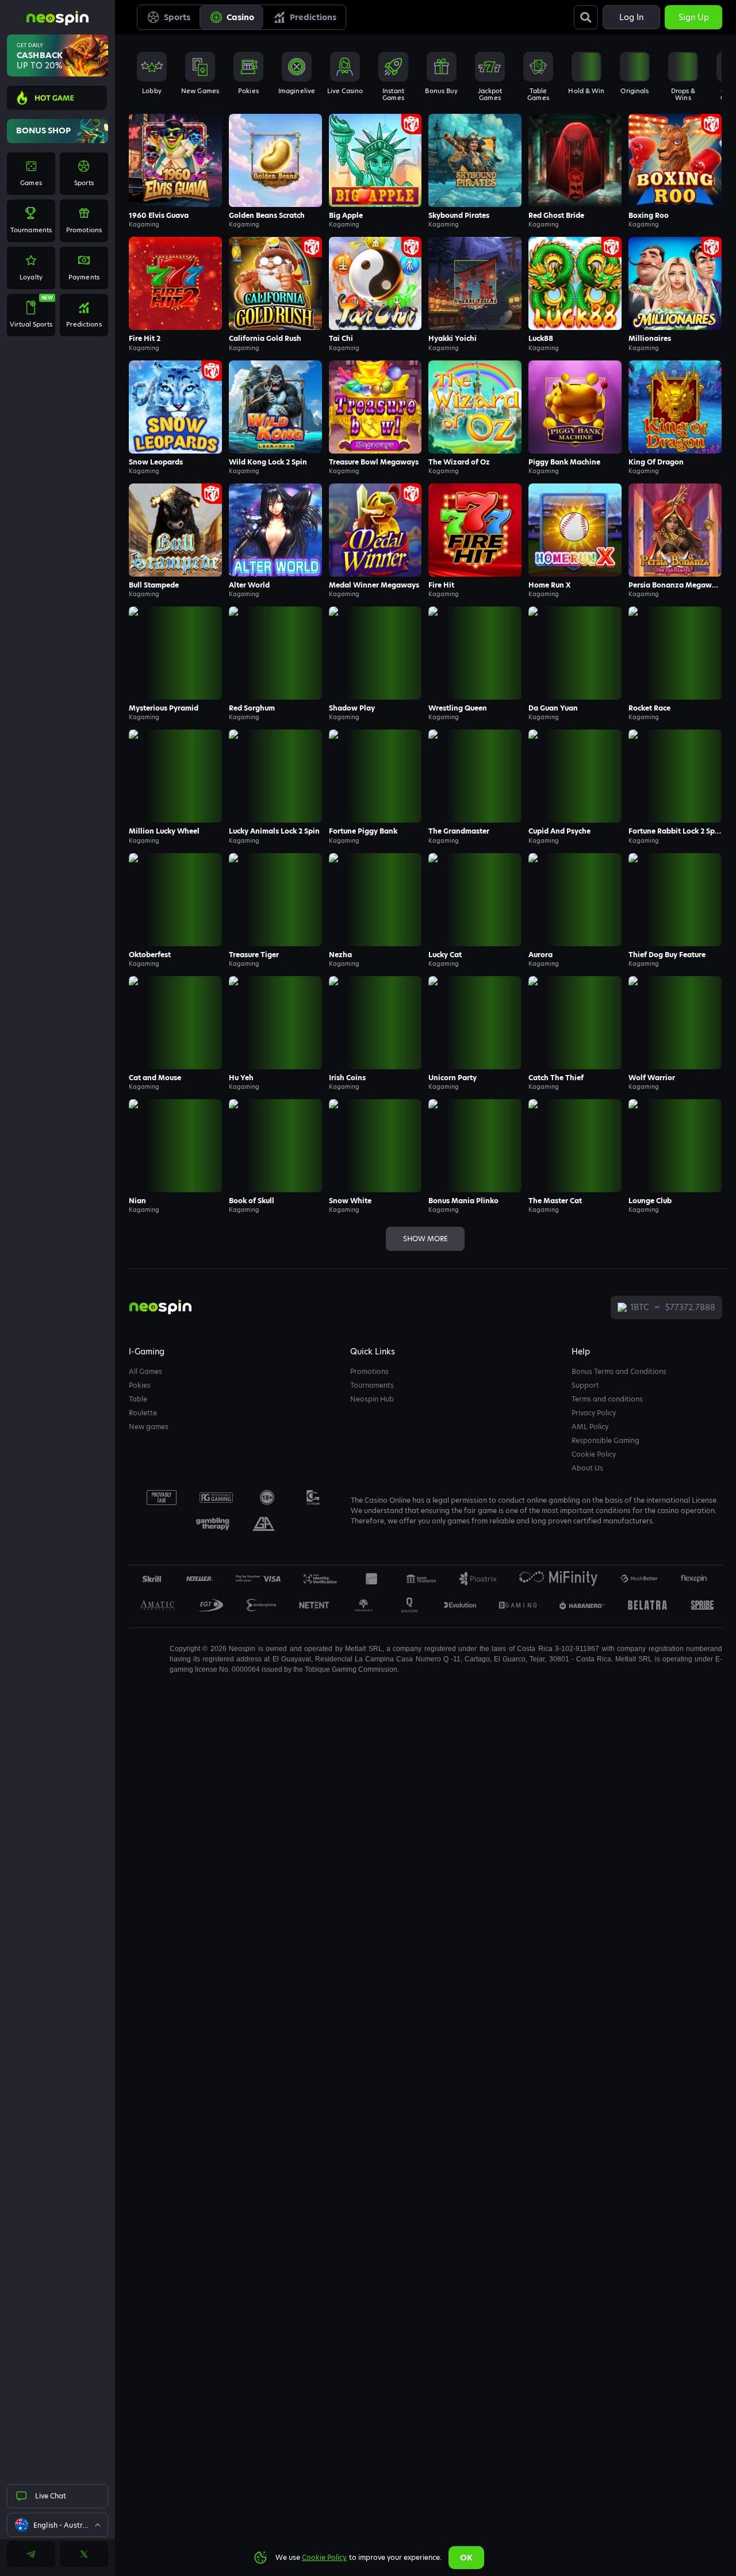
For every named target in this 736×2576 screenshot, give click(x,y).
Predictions (313, 17)
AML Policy (590, 1427)
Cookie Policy (594, 1454)
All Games (145, 1371)
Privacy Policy (594, 1413)
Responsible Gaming (605, 1440)
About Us (587, 1468)
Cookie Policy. (325, 2557)
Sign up (694, 17)
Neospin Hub (372, 1399)
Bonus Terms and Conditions (619, 1371)
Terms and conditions (607, 1399)
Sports (177, 17)
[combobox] (57, 2525)
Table (138, 1399)
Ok (466, 2558)
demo (176, 176)
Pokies (140, 1385)
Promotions (369, 1371)
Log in (631, 17)
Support (585, 1385)
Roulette (143, 1413)
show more (425, 1239)
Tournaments (372, 1385)
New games (149, 1427)
